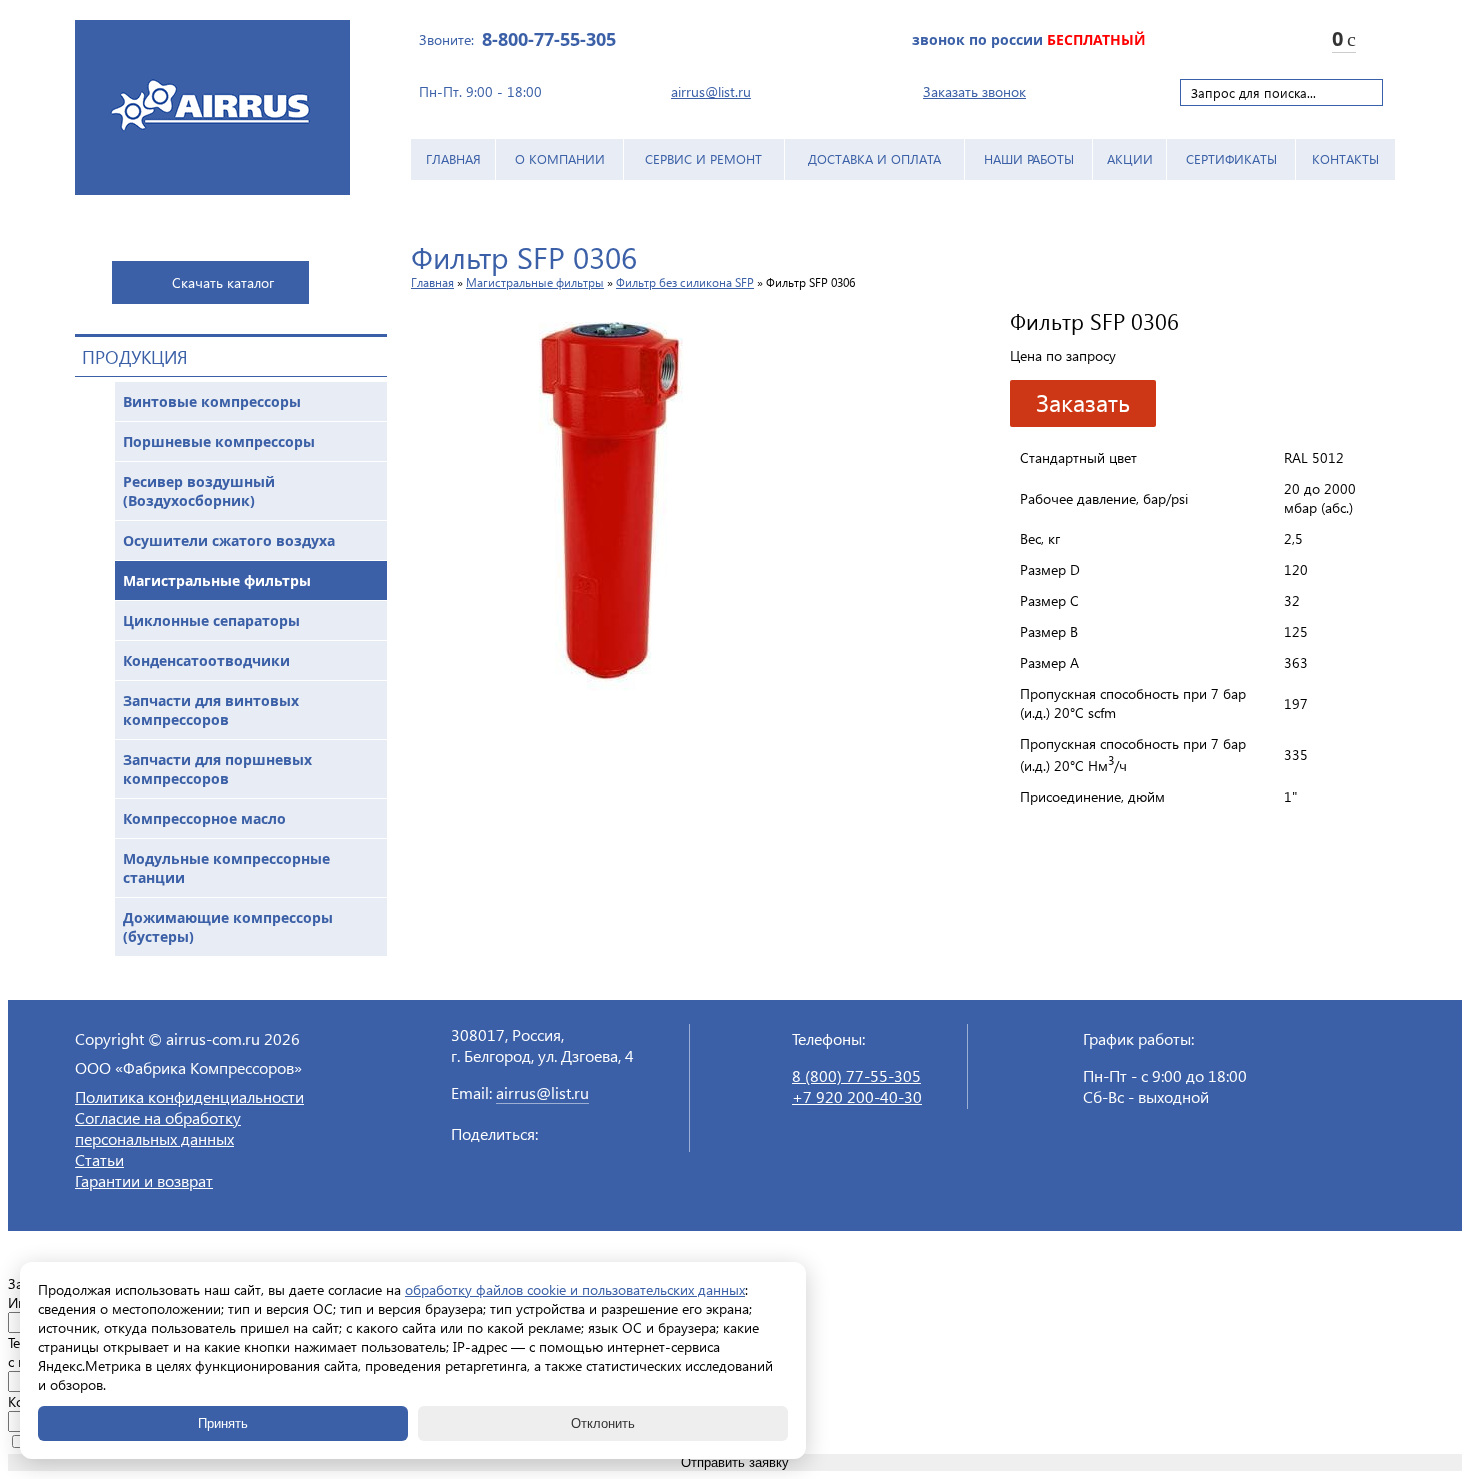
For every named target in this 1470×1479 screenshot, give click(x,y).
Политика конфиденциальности (189, 1096)
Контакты (1345, 158)
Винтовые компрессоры (212, 401)
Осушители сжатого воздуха (229, 540)
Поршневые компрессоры (219, 441)
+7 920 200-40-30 (857, 1096)
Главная (453, 158)
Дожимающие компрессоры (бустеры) (228, 927)
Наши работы (1029, 158)
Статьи (99, 1159)
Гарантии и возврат (144, 1180)
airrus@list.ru (711, 91)
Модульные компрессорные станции (226, 868)
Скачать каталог (223, 282)
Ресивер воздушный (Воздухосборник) (199, 491)
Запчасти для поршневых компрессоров (217, 769)
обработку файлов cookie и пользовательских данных (575, 1289)
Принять (223, 1423)
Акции (1130, 158)
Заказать (1083, 402)
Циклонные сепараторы (211, 620)
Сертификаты (1231, 158)
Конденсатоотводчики (206, 660)
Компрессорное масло (204, 818)
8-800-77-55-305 (549, 39)
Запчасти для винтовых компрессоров (211, 710)
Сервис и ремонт (703, 158)
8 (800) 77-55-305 (856, 1075)
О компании (560, 158)
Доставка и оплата (874, 158)
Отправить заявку (735, 1462)
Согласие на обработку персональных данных (158, 1128)
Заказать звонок (974, 91)
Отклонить (603, 1423)
